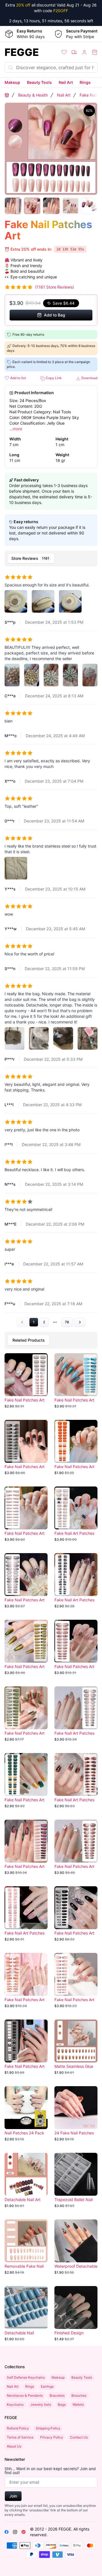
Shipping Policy (48, 2428)
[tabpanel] (51, 948)
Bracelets (57, 2395)
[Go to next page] (80, 1322)
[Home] (7, 95)
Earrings (47, 2386)
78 (67, 1322)
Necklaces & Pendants (25, 2395)
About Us (14, 2446)
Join (13, 2496)
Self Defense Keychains (26, 2377)
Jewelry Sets (41, 2404)
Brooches (79, 2395)
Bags (62, 2404)
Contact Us (79, 2437)
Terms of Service (20, 2437)
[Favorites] (64, 52)
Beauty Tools (39, 82)
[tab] (31, 558)
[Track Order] (74, 52)
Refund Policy (18, 2428)
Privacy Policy (52, 2437)
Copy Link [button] (53, 378)
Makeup (12, 82)
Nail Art (66, 82)
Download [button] (89, 378)
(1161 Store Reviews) (55, 287)
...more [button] (16, 429)
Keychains (15, 2404)
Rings (85, 82)
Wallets (78, 2404)
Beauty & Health (33, 95)
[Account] (84, 52)
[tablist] (51, 558)
